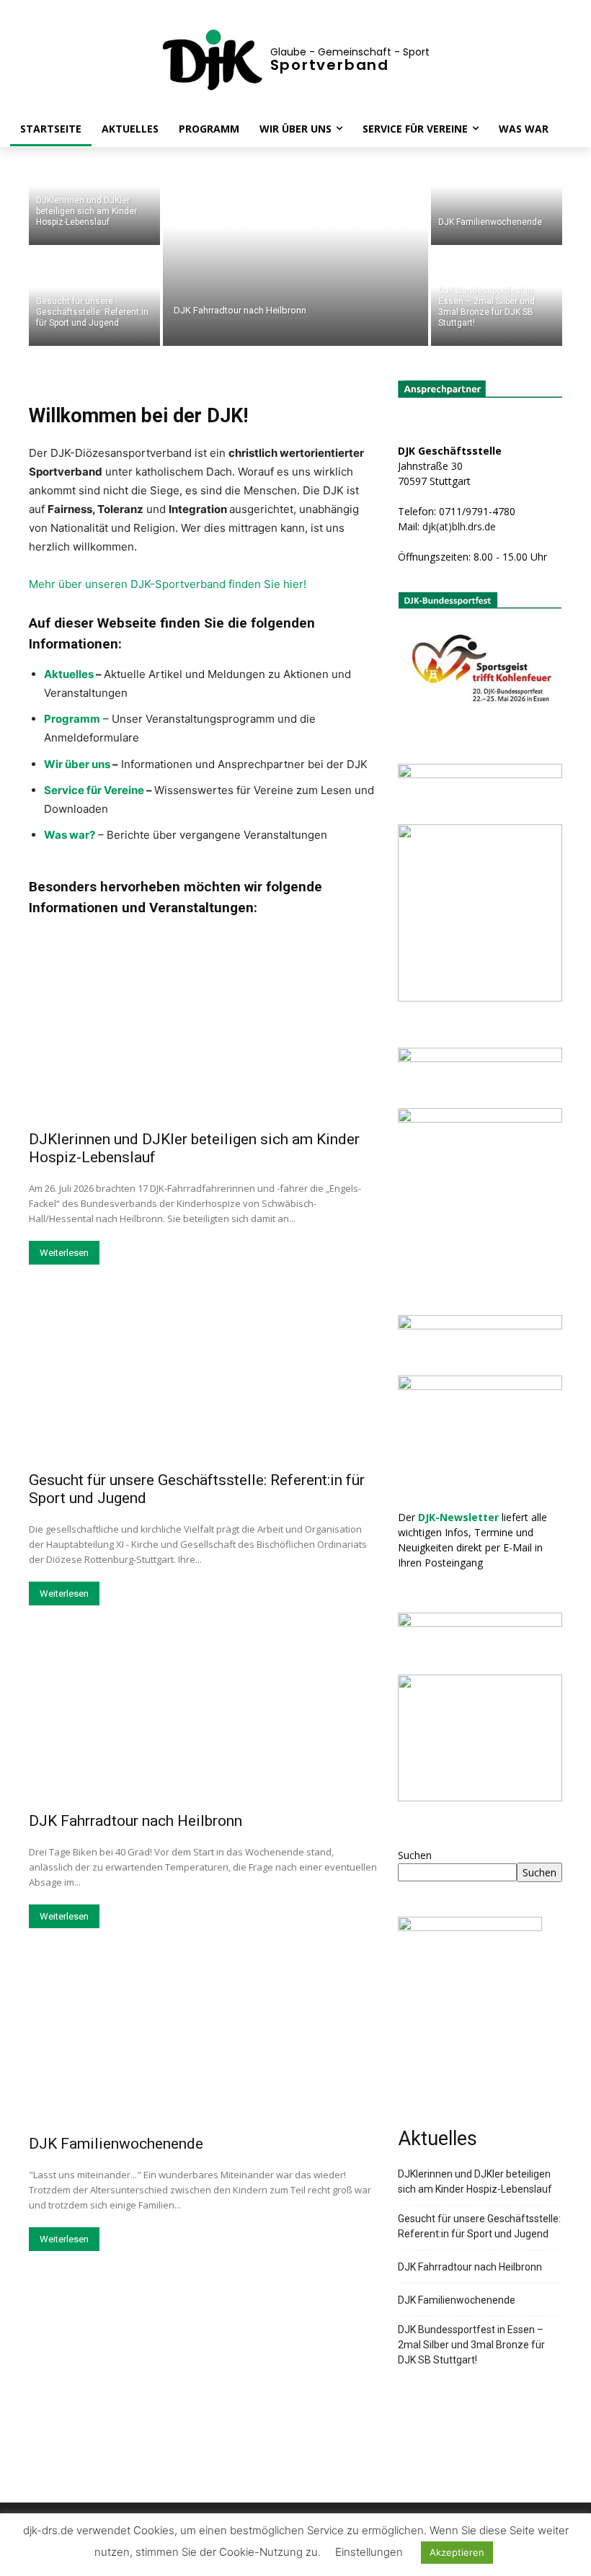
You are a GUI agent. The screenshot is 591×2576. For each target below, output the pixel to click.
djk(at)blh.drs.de (459, 526)
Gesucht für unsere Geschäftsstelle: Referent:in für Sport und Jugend (479, 2226)
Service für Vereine (94, 790)
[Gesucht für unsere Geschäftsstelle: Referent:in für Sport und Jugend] (94, 297)
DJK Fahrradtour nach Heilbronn (135, 1821)
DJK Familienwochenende (116, 2144)
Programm (72, 719)
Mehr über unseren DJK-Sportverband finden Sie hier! (168, 584)
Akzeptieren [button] (457, 2552)
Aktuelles (69, 674)
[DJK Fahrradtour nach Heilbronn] (295, 246)
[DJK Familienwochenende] (497, 196)
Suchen (415, 1855)
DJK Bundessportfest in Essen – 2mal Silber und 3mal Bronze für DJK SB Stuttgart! (471, 2345)
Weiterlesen (64, 1253)
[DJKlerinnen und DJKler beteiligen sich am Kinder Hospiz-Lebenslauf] (94, 196)
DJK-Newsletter (458, 1517)
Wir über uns (77, 764)
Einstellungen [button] (369, 2552)
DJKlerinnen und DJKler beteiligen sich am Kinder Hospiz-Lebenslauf (475, 2181)
